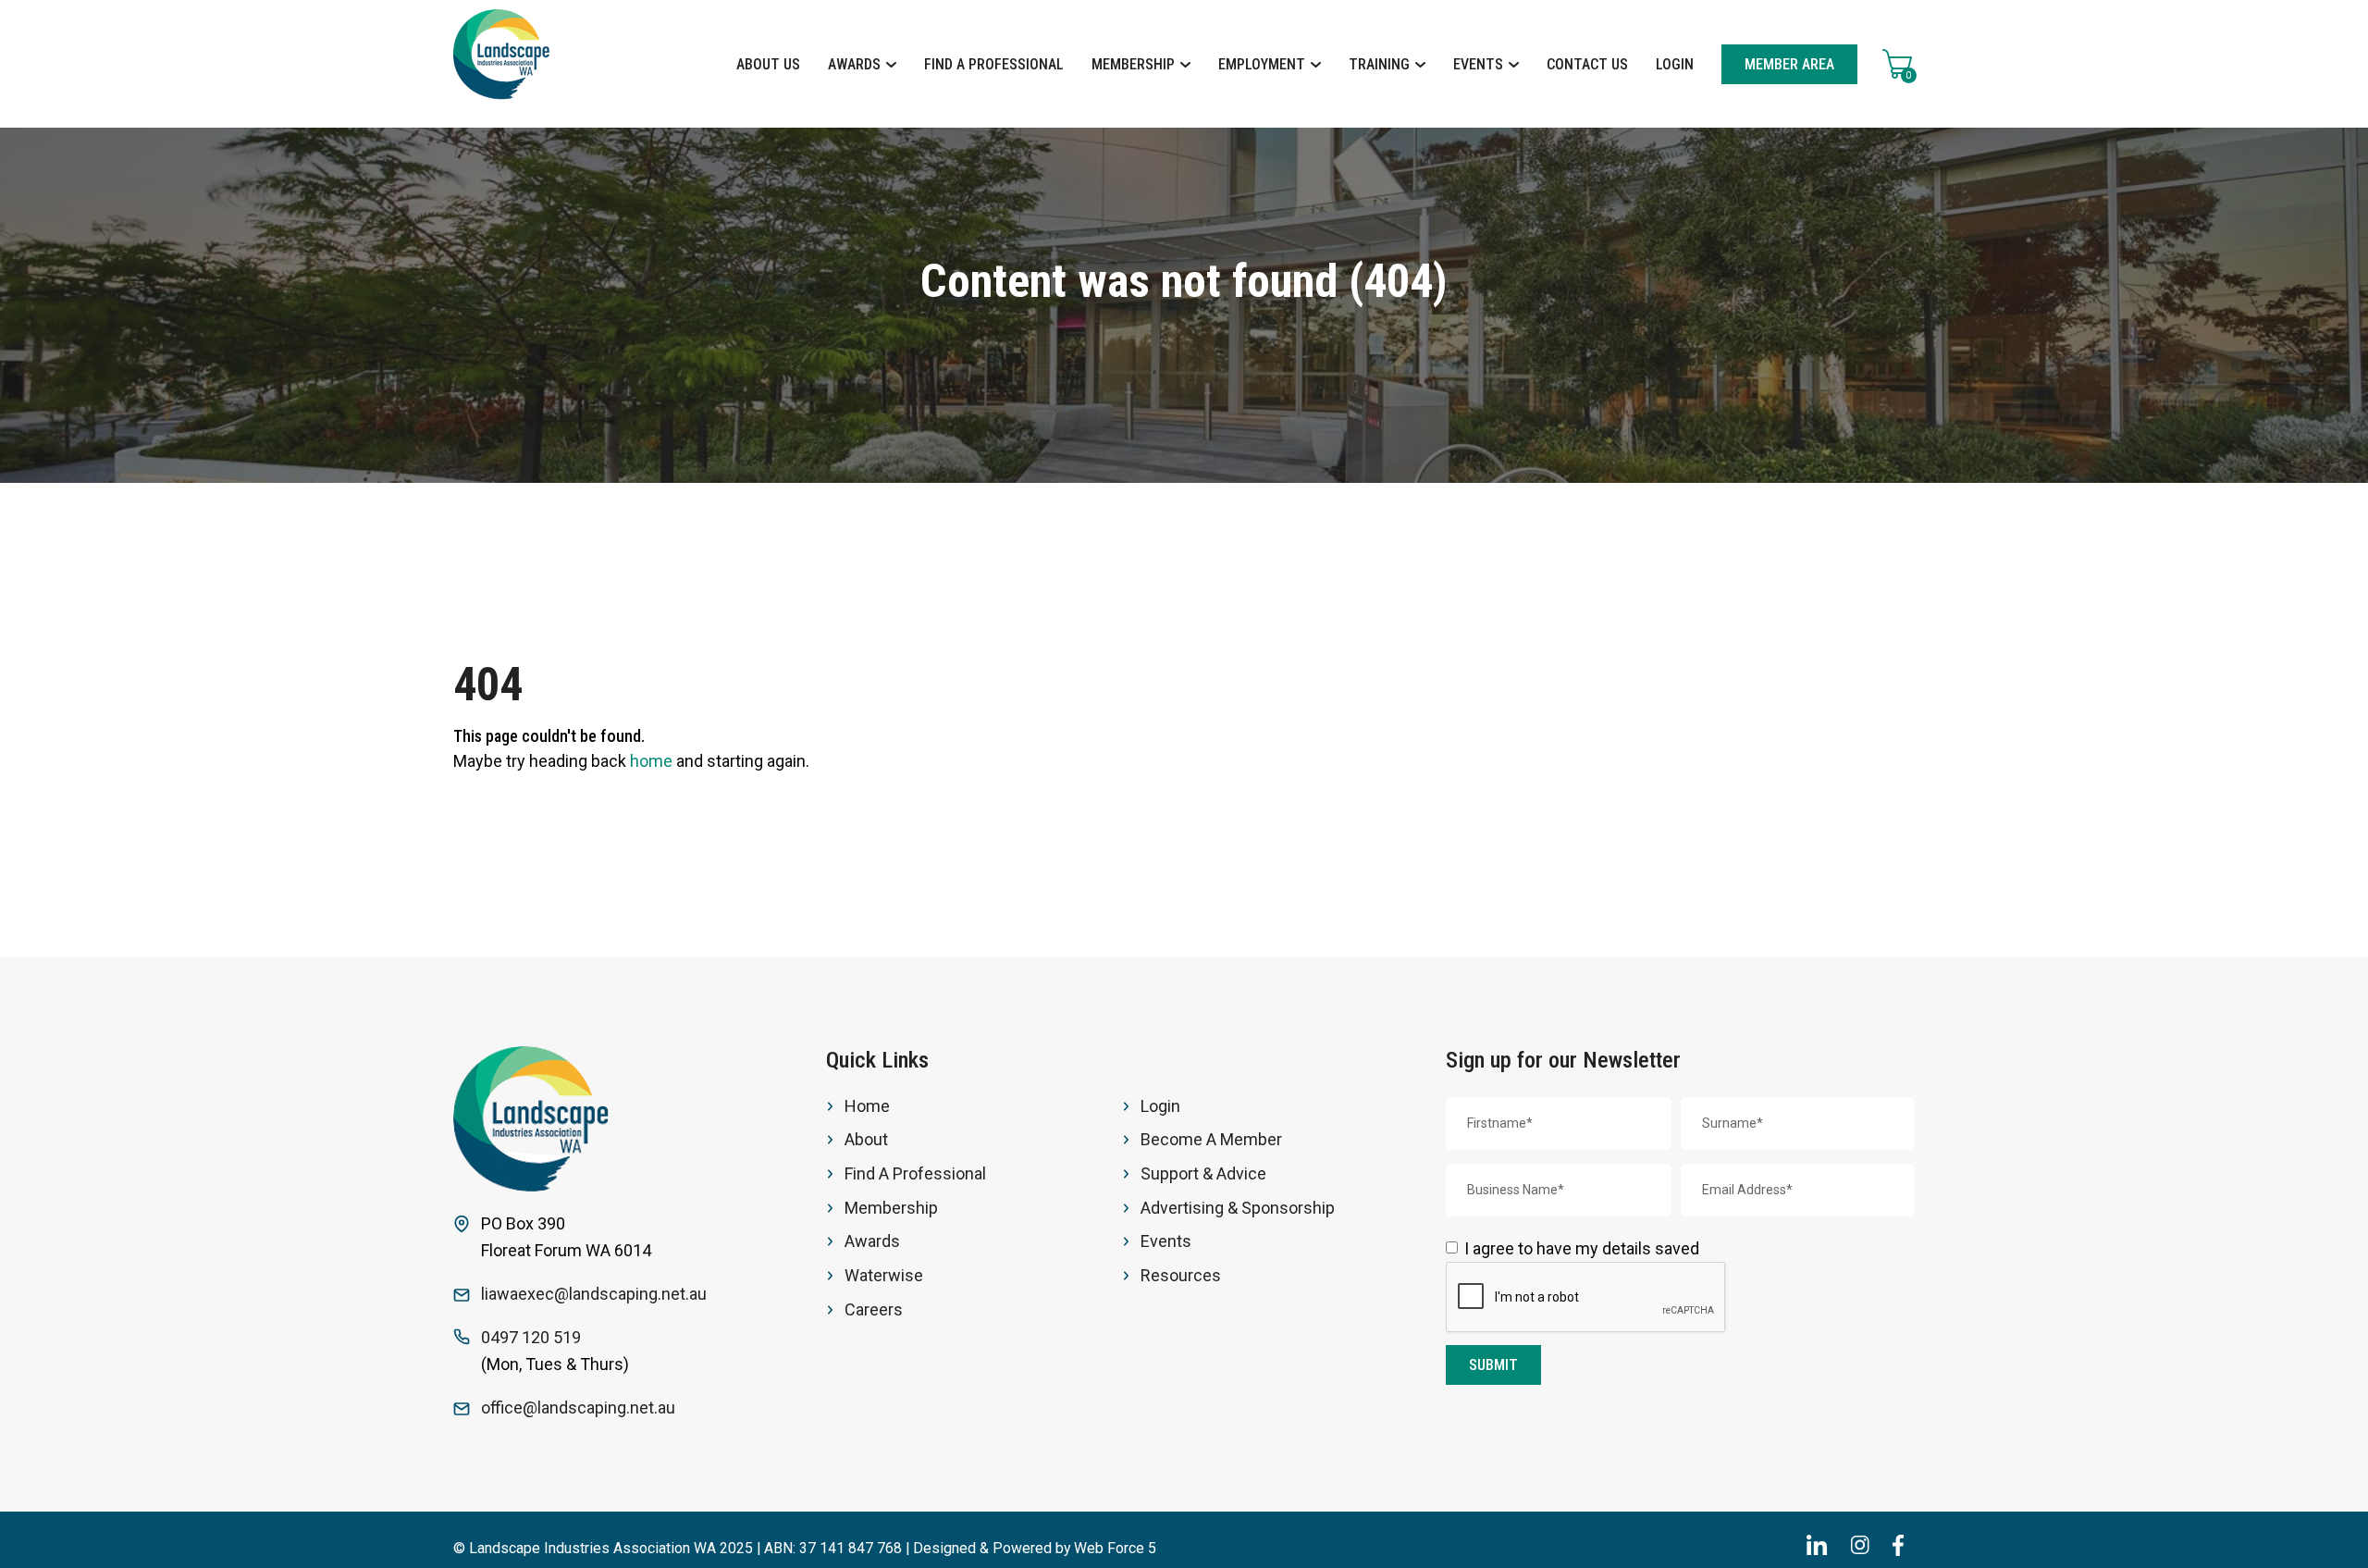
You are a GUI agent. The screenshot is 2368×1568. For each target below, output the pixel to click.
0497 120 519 (531, 1337)
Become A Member (1211, 1139)
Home (867, 1106)
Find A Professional (994, 64)
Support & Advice (1203, 1173)
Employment (1264, 64)
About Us (768, 64)
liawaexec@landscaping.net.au (594, 1294)
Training (1381, 64)
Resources (1181, 1275)
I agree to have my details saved (1582, 1248)
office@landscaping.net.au (578, 1407)
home (651, 761)
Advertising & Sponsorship (1238, 1208)
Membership (1135, 64)
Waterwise (884, 1275)
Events (1480, 64)
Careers (874, 1309)
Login (1675, 64)
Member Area (1789, 64)
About (866, 1139)
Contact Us (1587, 64)
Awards (856, 64)
